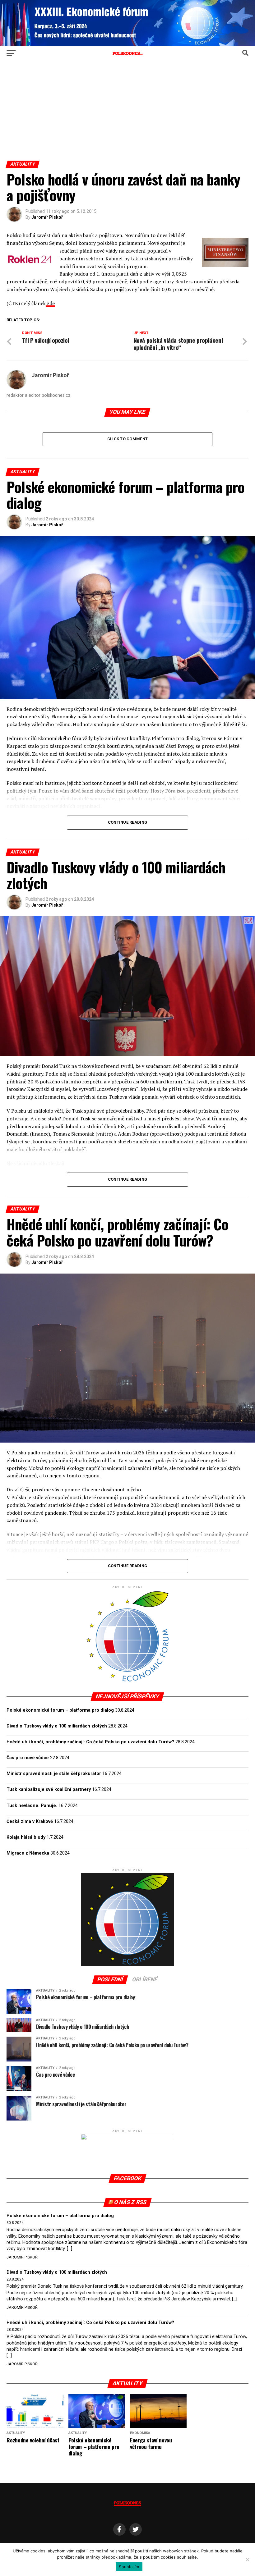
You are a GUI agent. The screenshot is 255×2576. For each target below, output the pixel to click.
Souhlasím (129, 2567)
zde (50, 303)
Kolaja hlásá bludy (26, 1837)
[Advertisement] (127, 114)
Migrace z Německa (28, 1853)
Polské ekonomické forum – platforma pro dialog (60, 1710)
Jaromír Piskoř (47, 217)
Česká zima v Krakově (30, 1821)
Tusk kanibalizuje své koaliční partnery (49, 1789)
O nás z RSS (130, 2202)
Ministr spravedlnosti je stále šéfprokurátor (54, 1774)
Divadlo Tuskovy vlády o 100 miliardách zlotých (57, 1726)
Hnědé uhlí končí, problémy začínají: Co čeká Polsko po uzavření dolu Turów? (90, 1742)
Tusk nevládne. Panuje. (32, 1806)
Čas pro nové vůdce (28, 1758)
